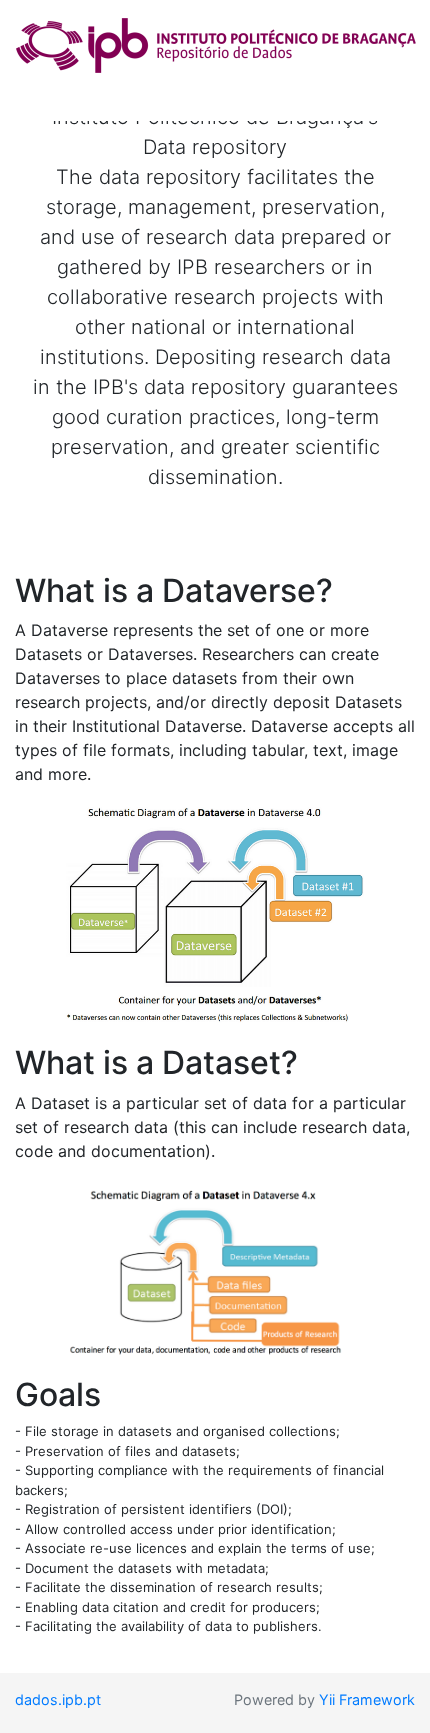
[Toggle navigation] (44, 93)
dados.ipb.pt (58, 1699)
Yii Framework (367, 1699)
